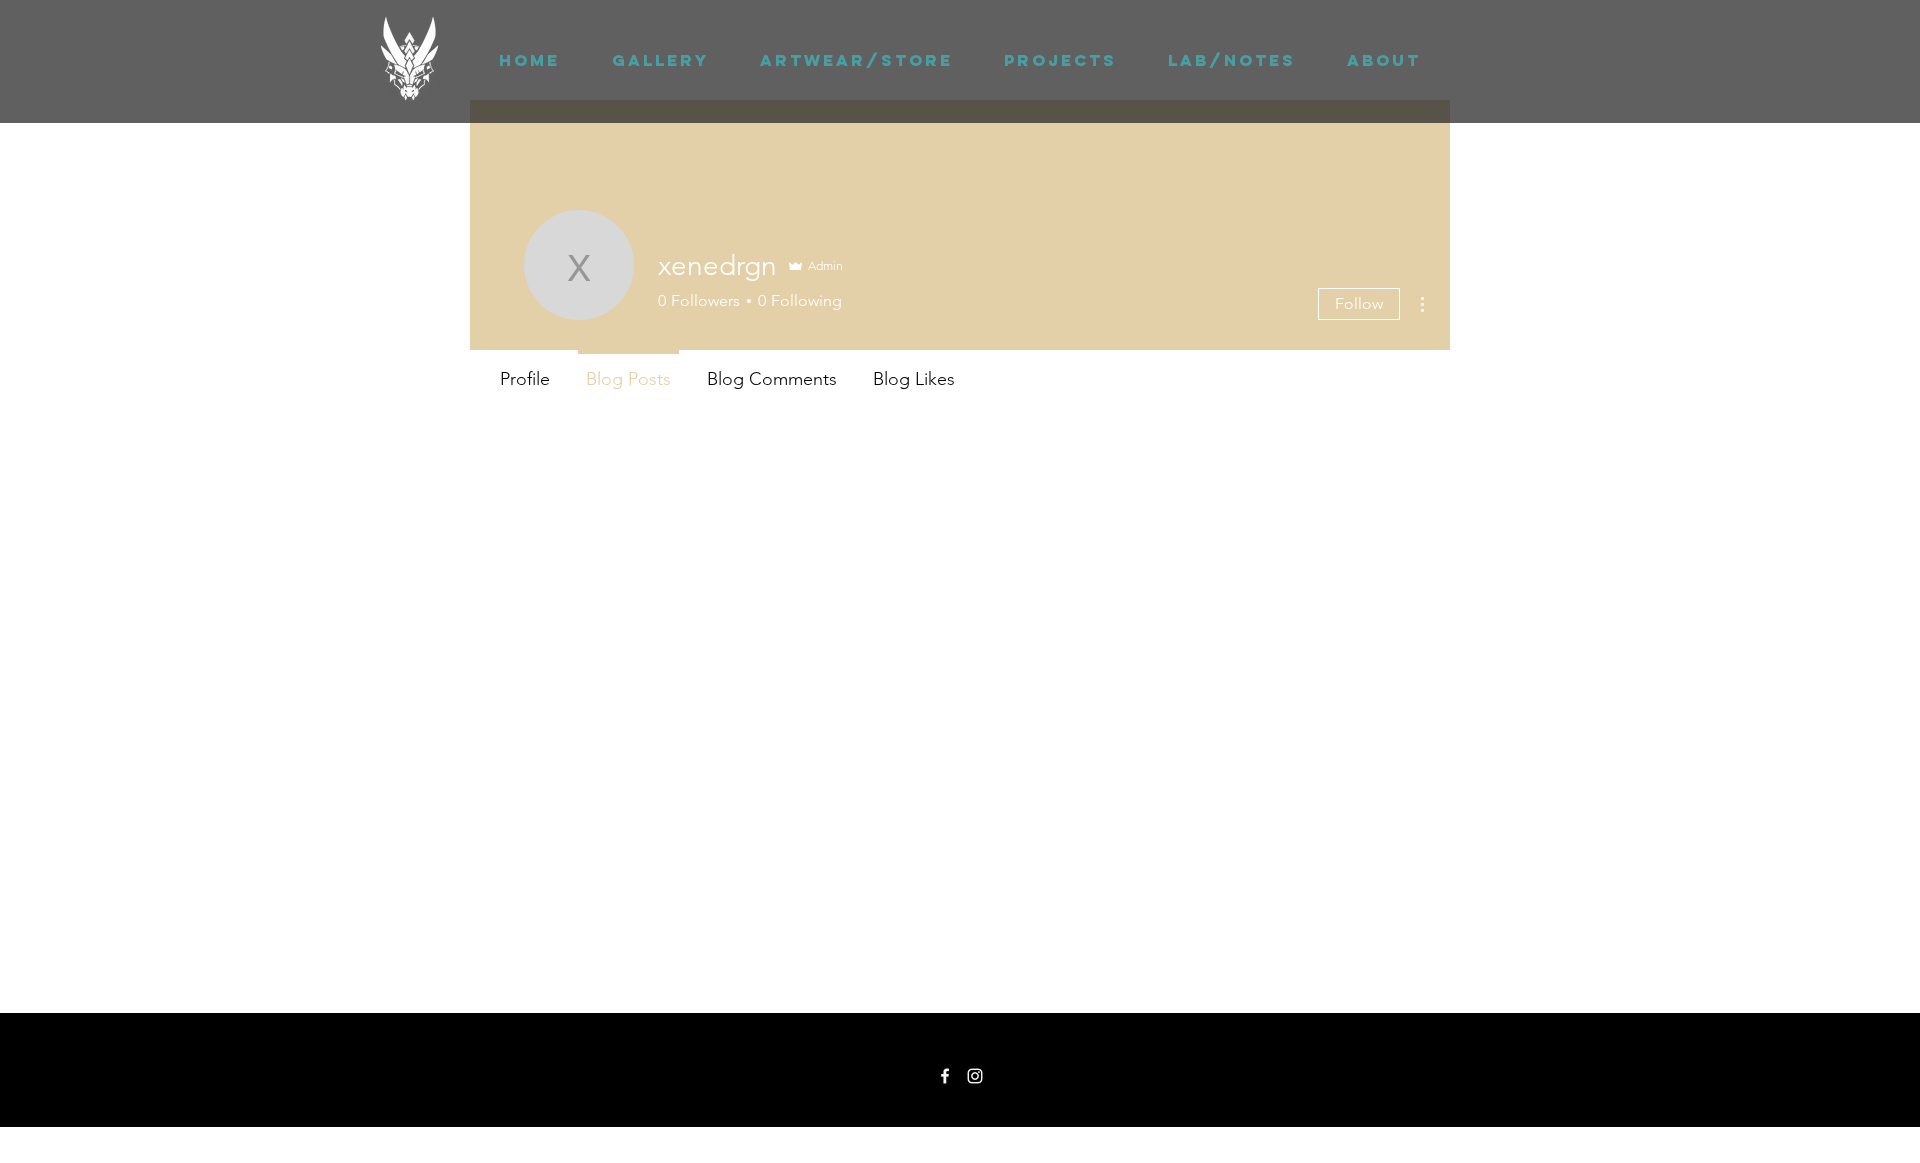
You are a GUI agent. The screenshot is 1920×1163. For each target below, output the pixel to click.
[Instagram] (975, 1076)
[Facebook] (945, 1076)
